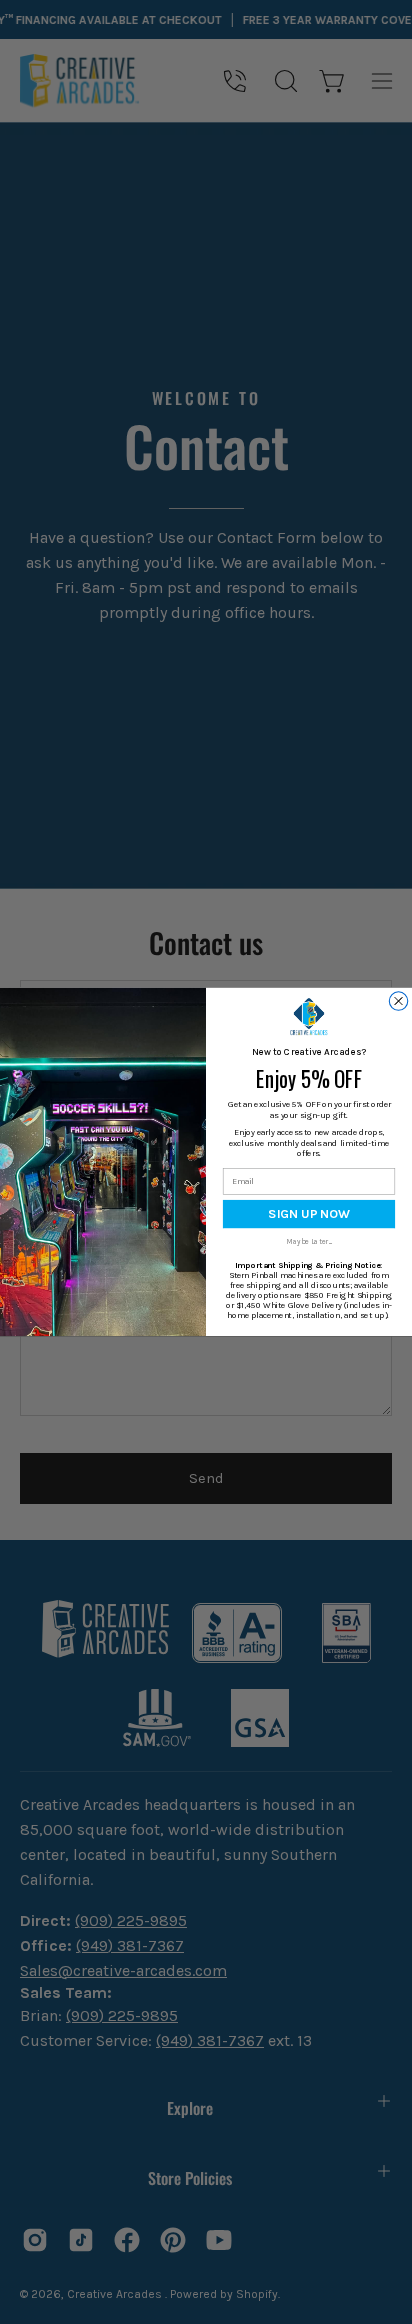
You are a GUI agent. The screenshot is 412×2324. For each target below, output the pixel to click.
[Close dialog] (398, 1001)
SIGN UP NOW (309, 1214)
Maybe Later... (308, 1241)
